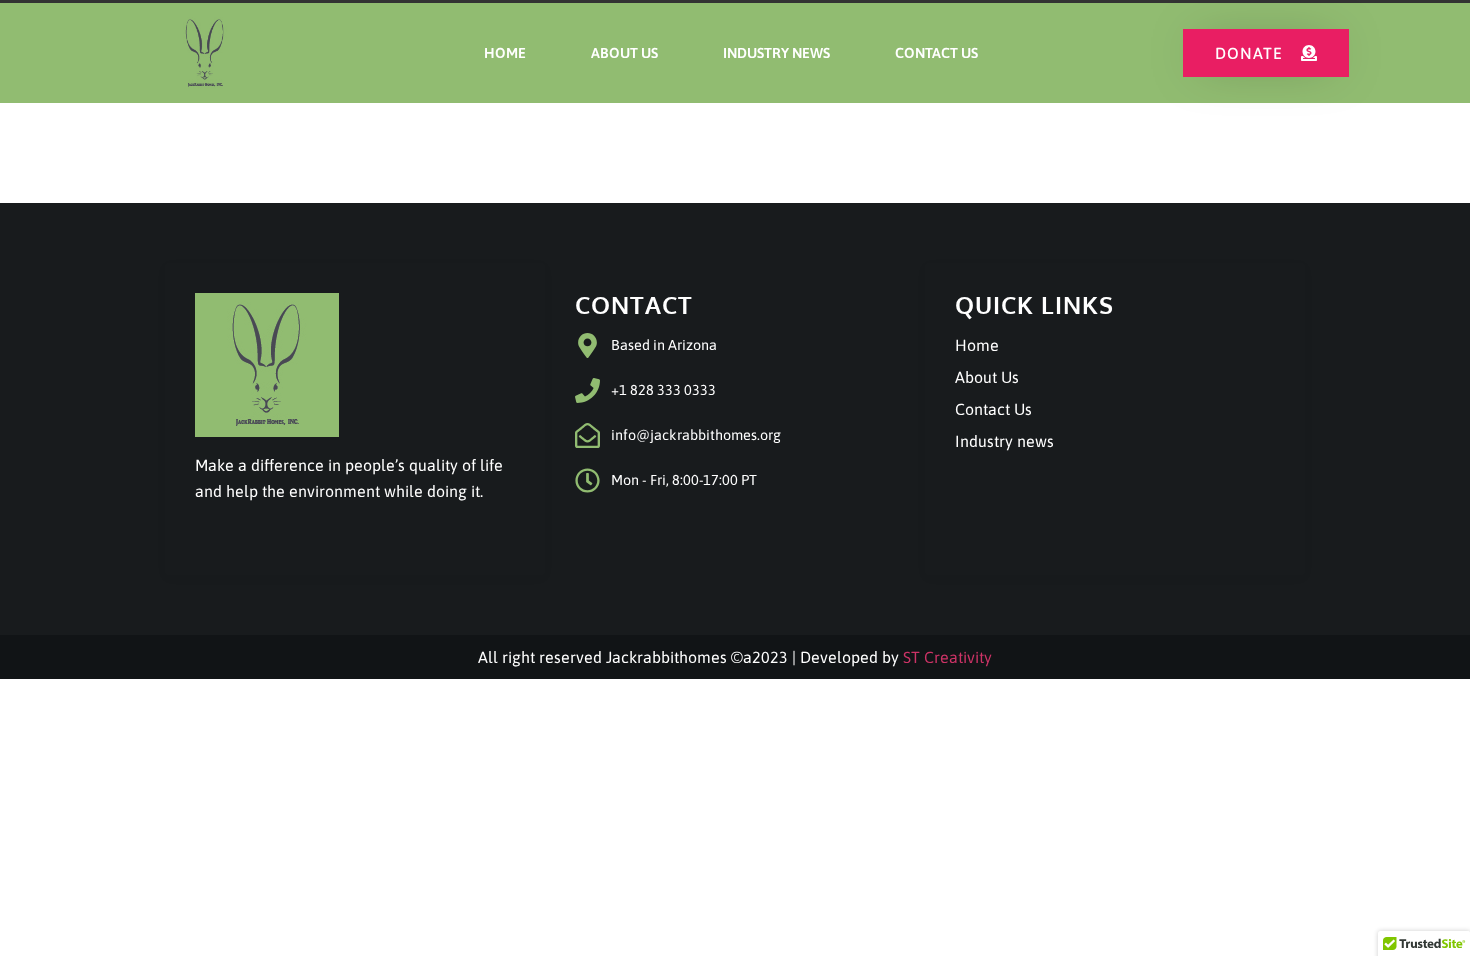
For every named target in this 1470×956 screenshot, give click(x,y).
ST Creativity (947, 657)
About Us (624, 53)
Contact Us (936, 53)
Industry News (776, 53)
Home (505, 53)
